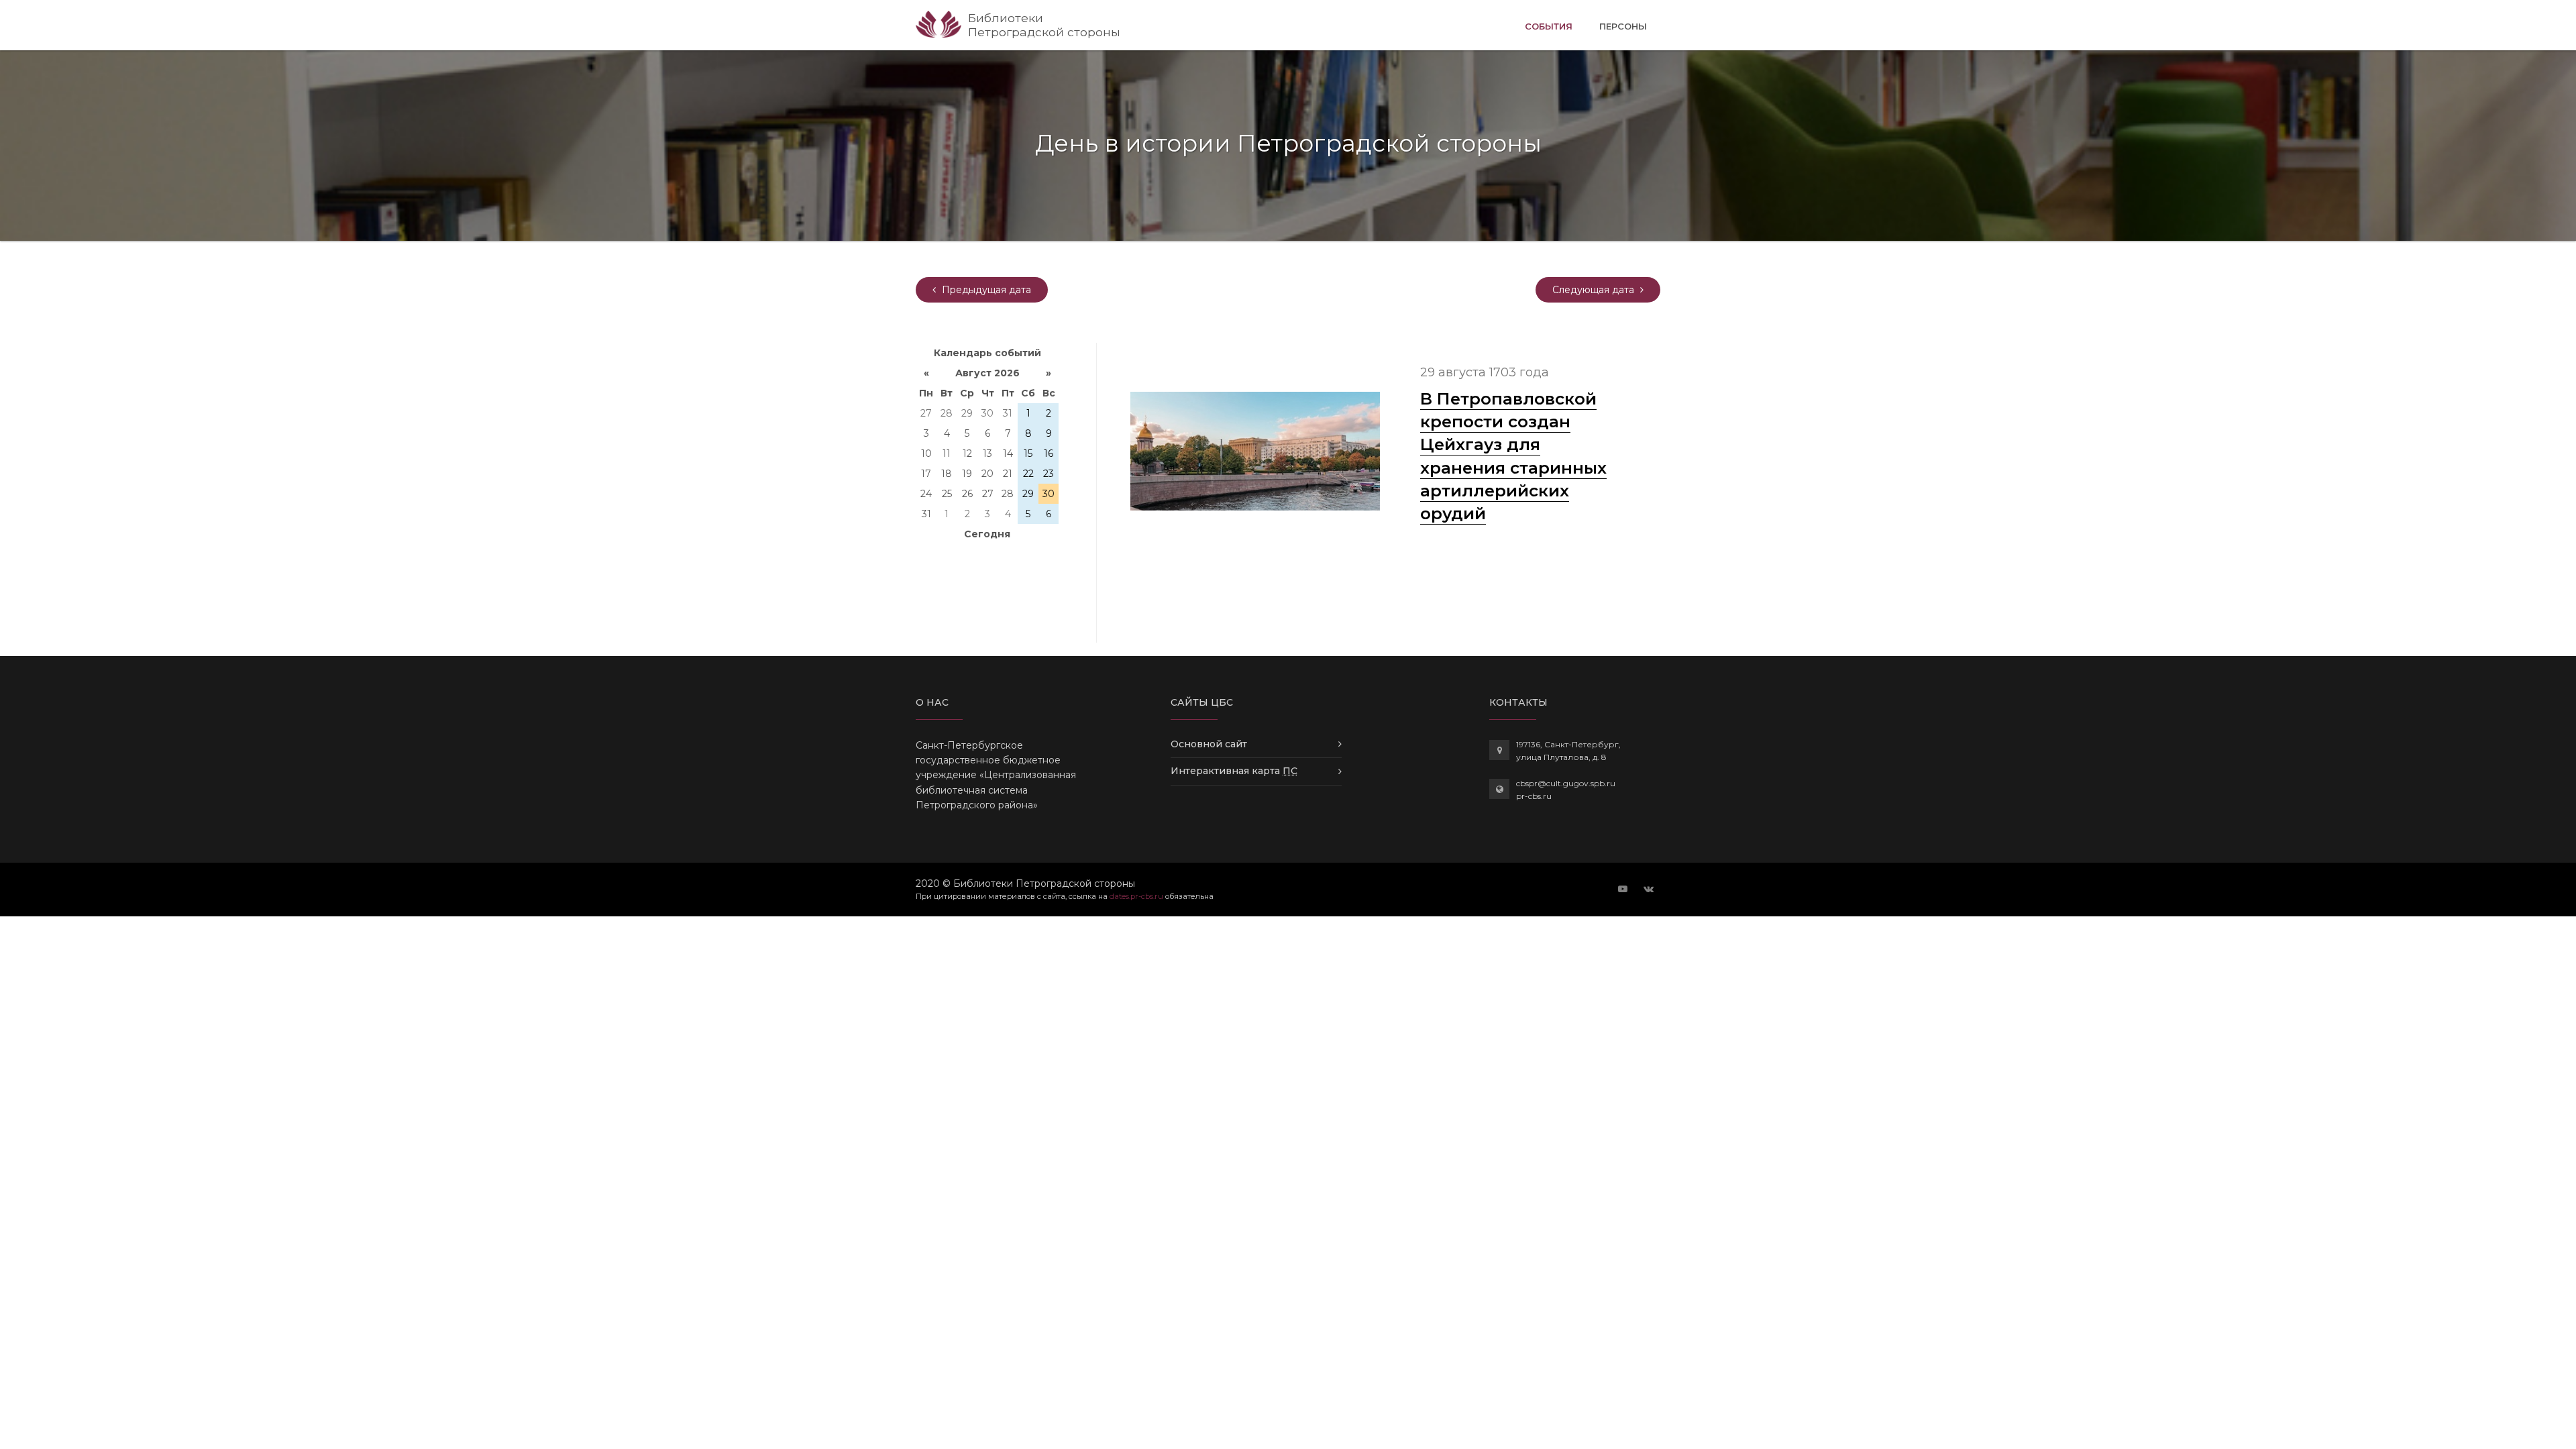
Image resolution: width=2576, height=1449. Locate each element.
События (1549, 26)
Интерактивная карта (1234, 771)
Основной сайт (1209, 744)
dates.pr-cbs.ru (1136, 896)
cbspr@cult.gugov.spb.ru (1566, 783)
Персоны (1623, 26)
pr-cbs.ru (1534, 796)
